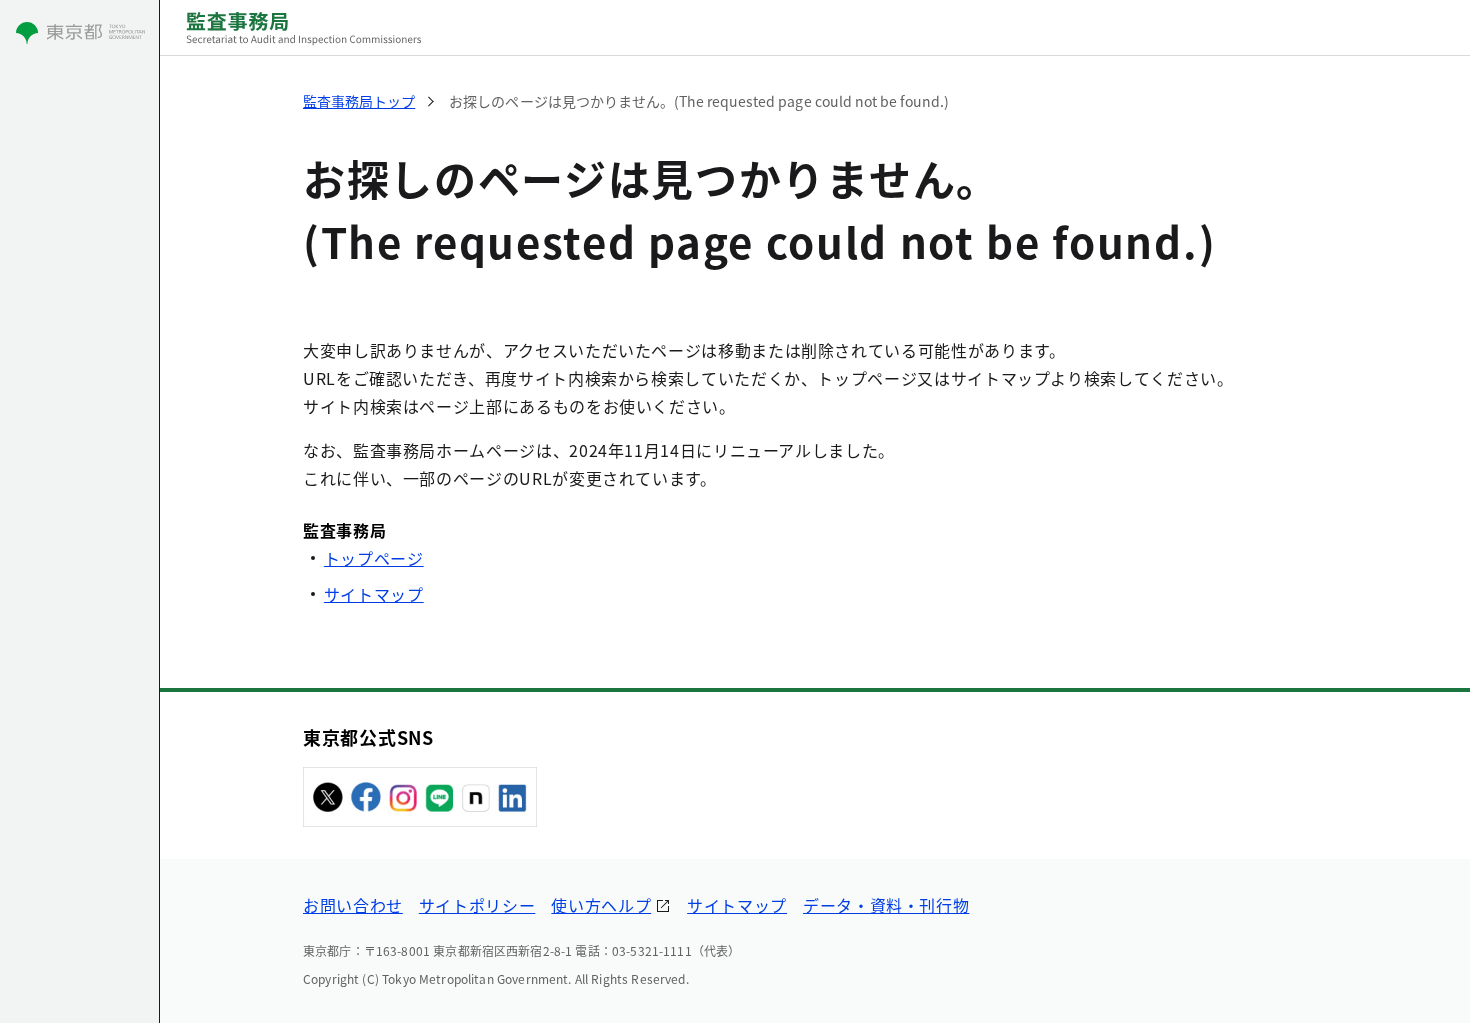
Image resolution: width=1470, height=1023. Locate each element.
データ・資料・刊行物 (886, 905)
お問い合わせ (353, 905)
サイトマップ (374, 594)
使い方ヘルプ (601, 905)
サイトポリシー (477, 905)
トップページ (374, 558)
